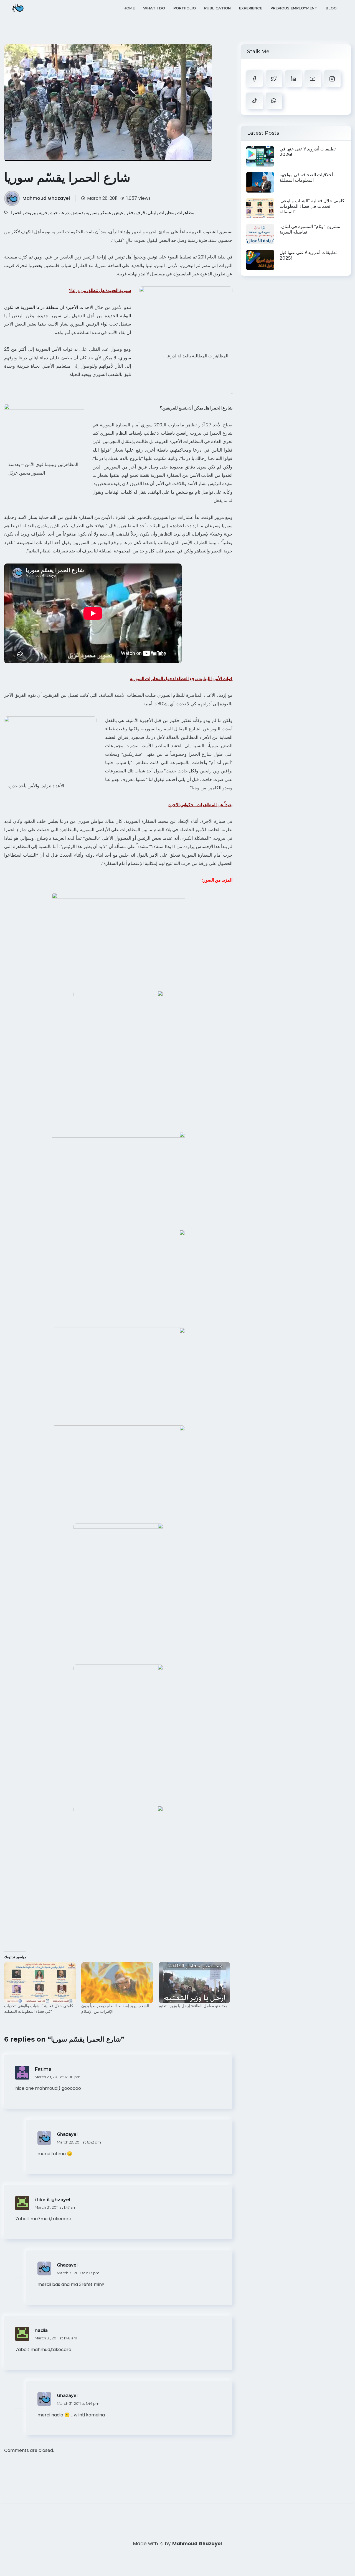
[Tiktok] (255, 101)
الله (96, 450)
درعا (65, 213)
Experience (251, 8)
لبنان (152, 213)
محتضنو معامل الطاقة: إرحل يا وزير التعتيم (193, 2006)
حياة (54, 213)
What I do (154, 8)
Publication (217, 8)
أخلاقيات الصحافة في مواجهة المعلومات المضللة (306, 177)
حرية (43, 213)
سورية (92, 213)
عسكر (106, 213)
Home (129, 8)
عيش (119, 213)
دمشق (77, 213)
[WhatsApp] (274, 101)
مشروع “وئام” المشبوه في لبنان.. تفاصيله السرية (310, 229)
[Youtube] (313, 79)
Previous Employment (294, 8)
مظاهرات (186, 213)
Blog (331, 8)
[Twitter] (274, 79)
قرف (140, 213)
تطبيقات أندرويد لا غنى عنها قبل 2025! (308, 255)
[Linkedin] (293, 79)
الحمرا (17, 213)
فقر (130, 213)
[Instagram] (332, 79)
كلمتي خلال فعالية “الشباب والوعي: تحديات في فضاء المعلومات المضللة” (39, 2009)
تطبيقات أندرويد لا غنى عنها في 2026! (308, 152)
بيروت (31, 213)
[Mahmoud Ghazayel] (18, 8)
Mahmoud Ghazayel (46, 198)
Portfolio (185, 8)
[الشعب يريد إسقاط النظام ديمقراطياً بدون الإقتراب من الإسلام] (117, 1983)
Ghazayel (67, 2134)
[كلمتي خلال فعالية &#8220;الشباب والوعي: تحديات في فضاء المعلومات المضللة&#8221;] (40, 1983)
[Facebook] (255, 79)
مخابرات (167, 213)
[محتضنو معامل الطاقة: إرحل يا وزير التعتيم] (194, 1983)
